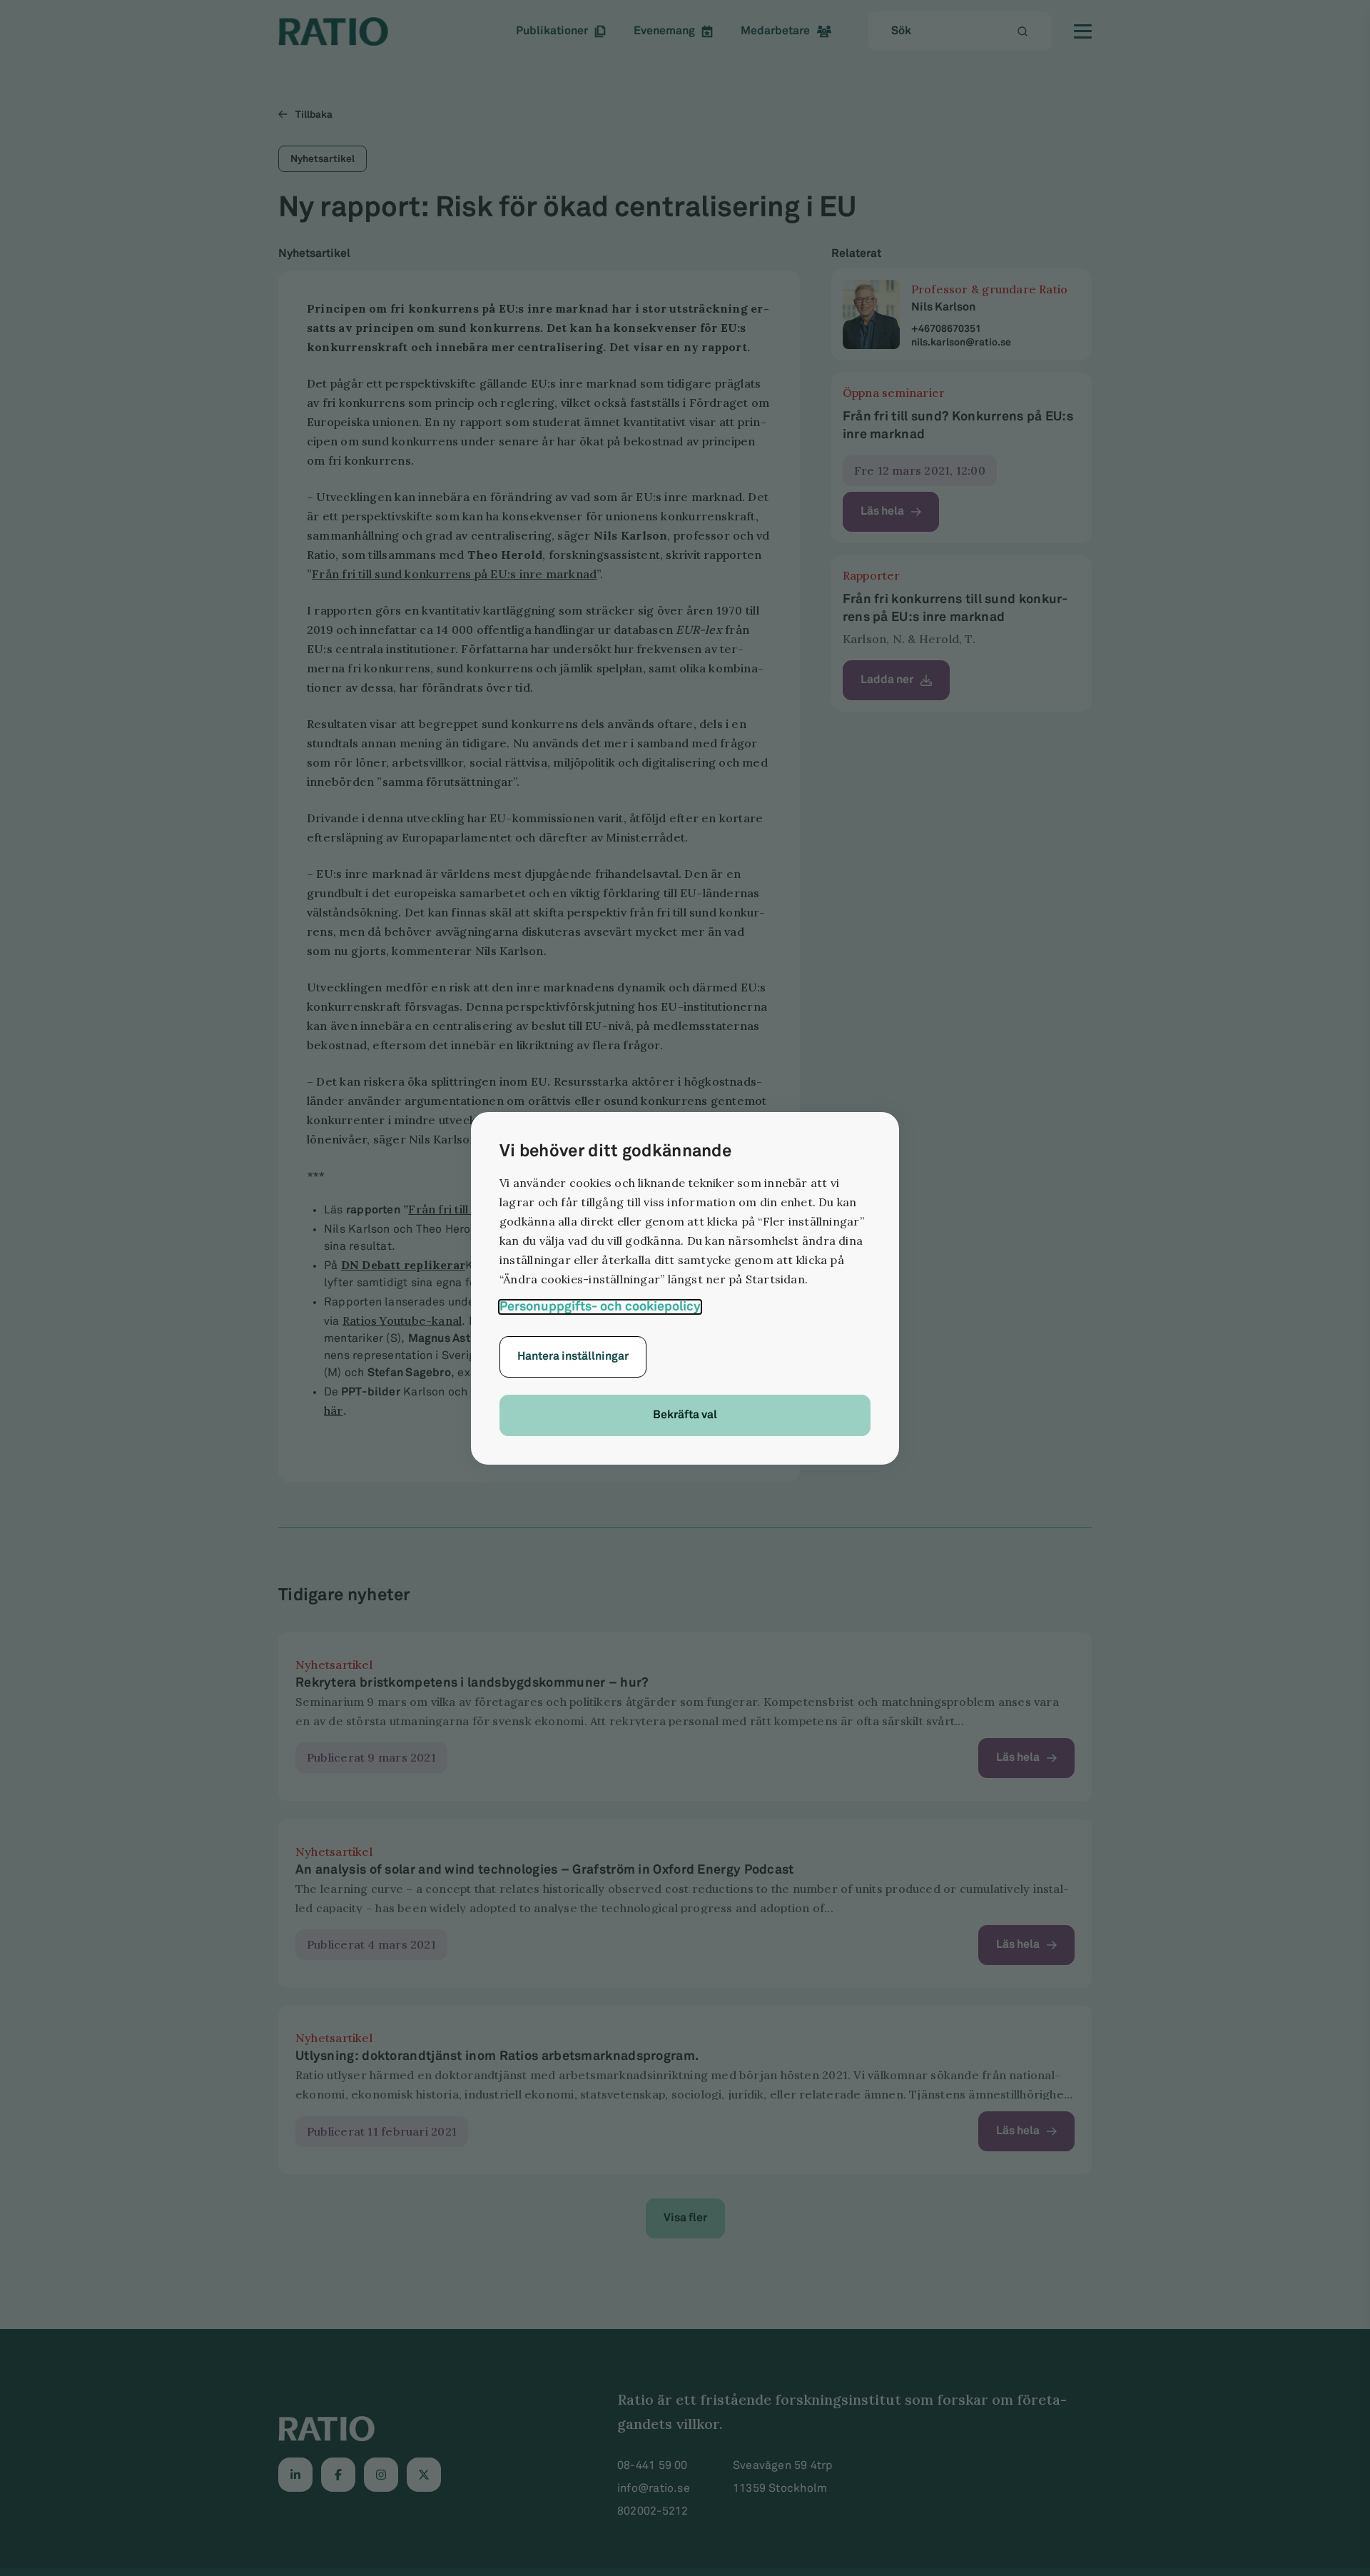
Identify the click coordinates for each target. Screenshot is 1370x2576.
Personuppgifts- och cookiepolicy (600, 1307)
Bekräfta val (685, 1415)
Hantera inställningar (573, 1357)
